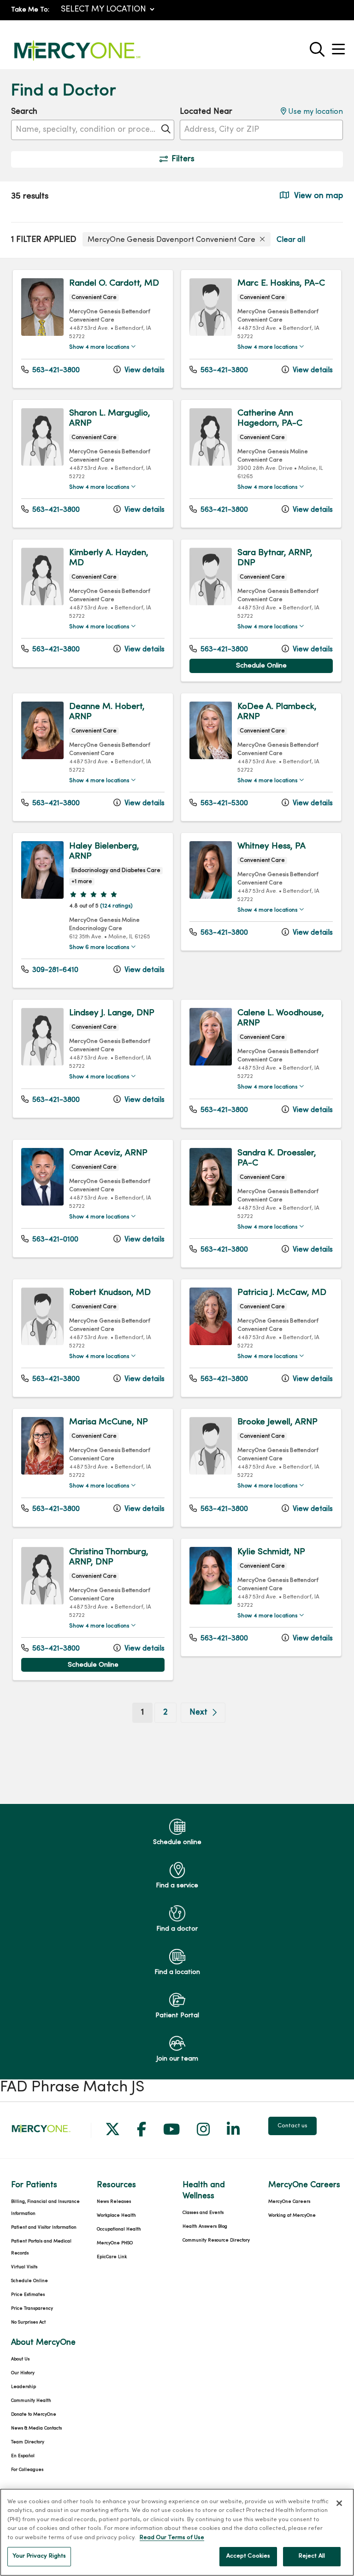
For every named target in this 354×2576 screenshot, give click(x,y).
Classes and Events (203, 2213)
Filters (183, 159)
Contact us (292, 2126)
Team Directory (28, 2442)
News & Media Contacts (36, 2428)
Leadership (24, 2387)
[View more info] (42, 334)
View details (144, 370)
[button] (340, 46)
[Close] (339, 2503)
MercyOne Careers (289, 2202)
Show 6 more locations (99, 948)
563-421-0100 (54, 1240)
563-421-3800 (55, 370)
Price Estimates (28, 2295)
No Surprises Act (28, 2322)
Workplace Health (116, 2216)
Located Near (206, 112)
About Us (20, 2359)
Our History (23, 2373)
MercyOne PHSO (115, 2243)
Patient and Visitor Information (44, 2228)
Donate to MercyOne (34, 2415)
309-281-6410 (54, 970)
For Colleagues (27, 2470)
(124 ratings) (116, 906)
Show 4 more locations (99, 347)
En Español (23, 2456)
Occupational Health (119, 2229)
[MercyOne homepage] (77, 61)
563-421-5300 (223, 803)
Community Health (31, 2401)
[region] (177, 1031)
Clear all (291, 240)
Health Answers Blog (205, 2227)
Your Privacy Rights (39, 2556)
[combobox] (93, 130)
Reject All (312, 2556)
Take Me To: (30, 10)
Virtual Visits (24, 2267)
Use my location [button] (315, 112)
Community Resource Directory (216, 2240)
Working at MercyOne (292, 2216)
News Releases (114, 2202)
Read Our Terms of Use (172, 2538)
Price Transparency (32, 2309)
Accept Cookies (248, 2556)
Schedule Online (261, 666)
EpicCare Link (112, 2257)
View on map (317, 196)
